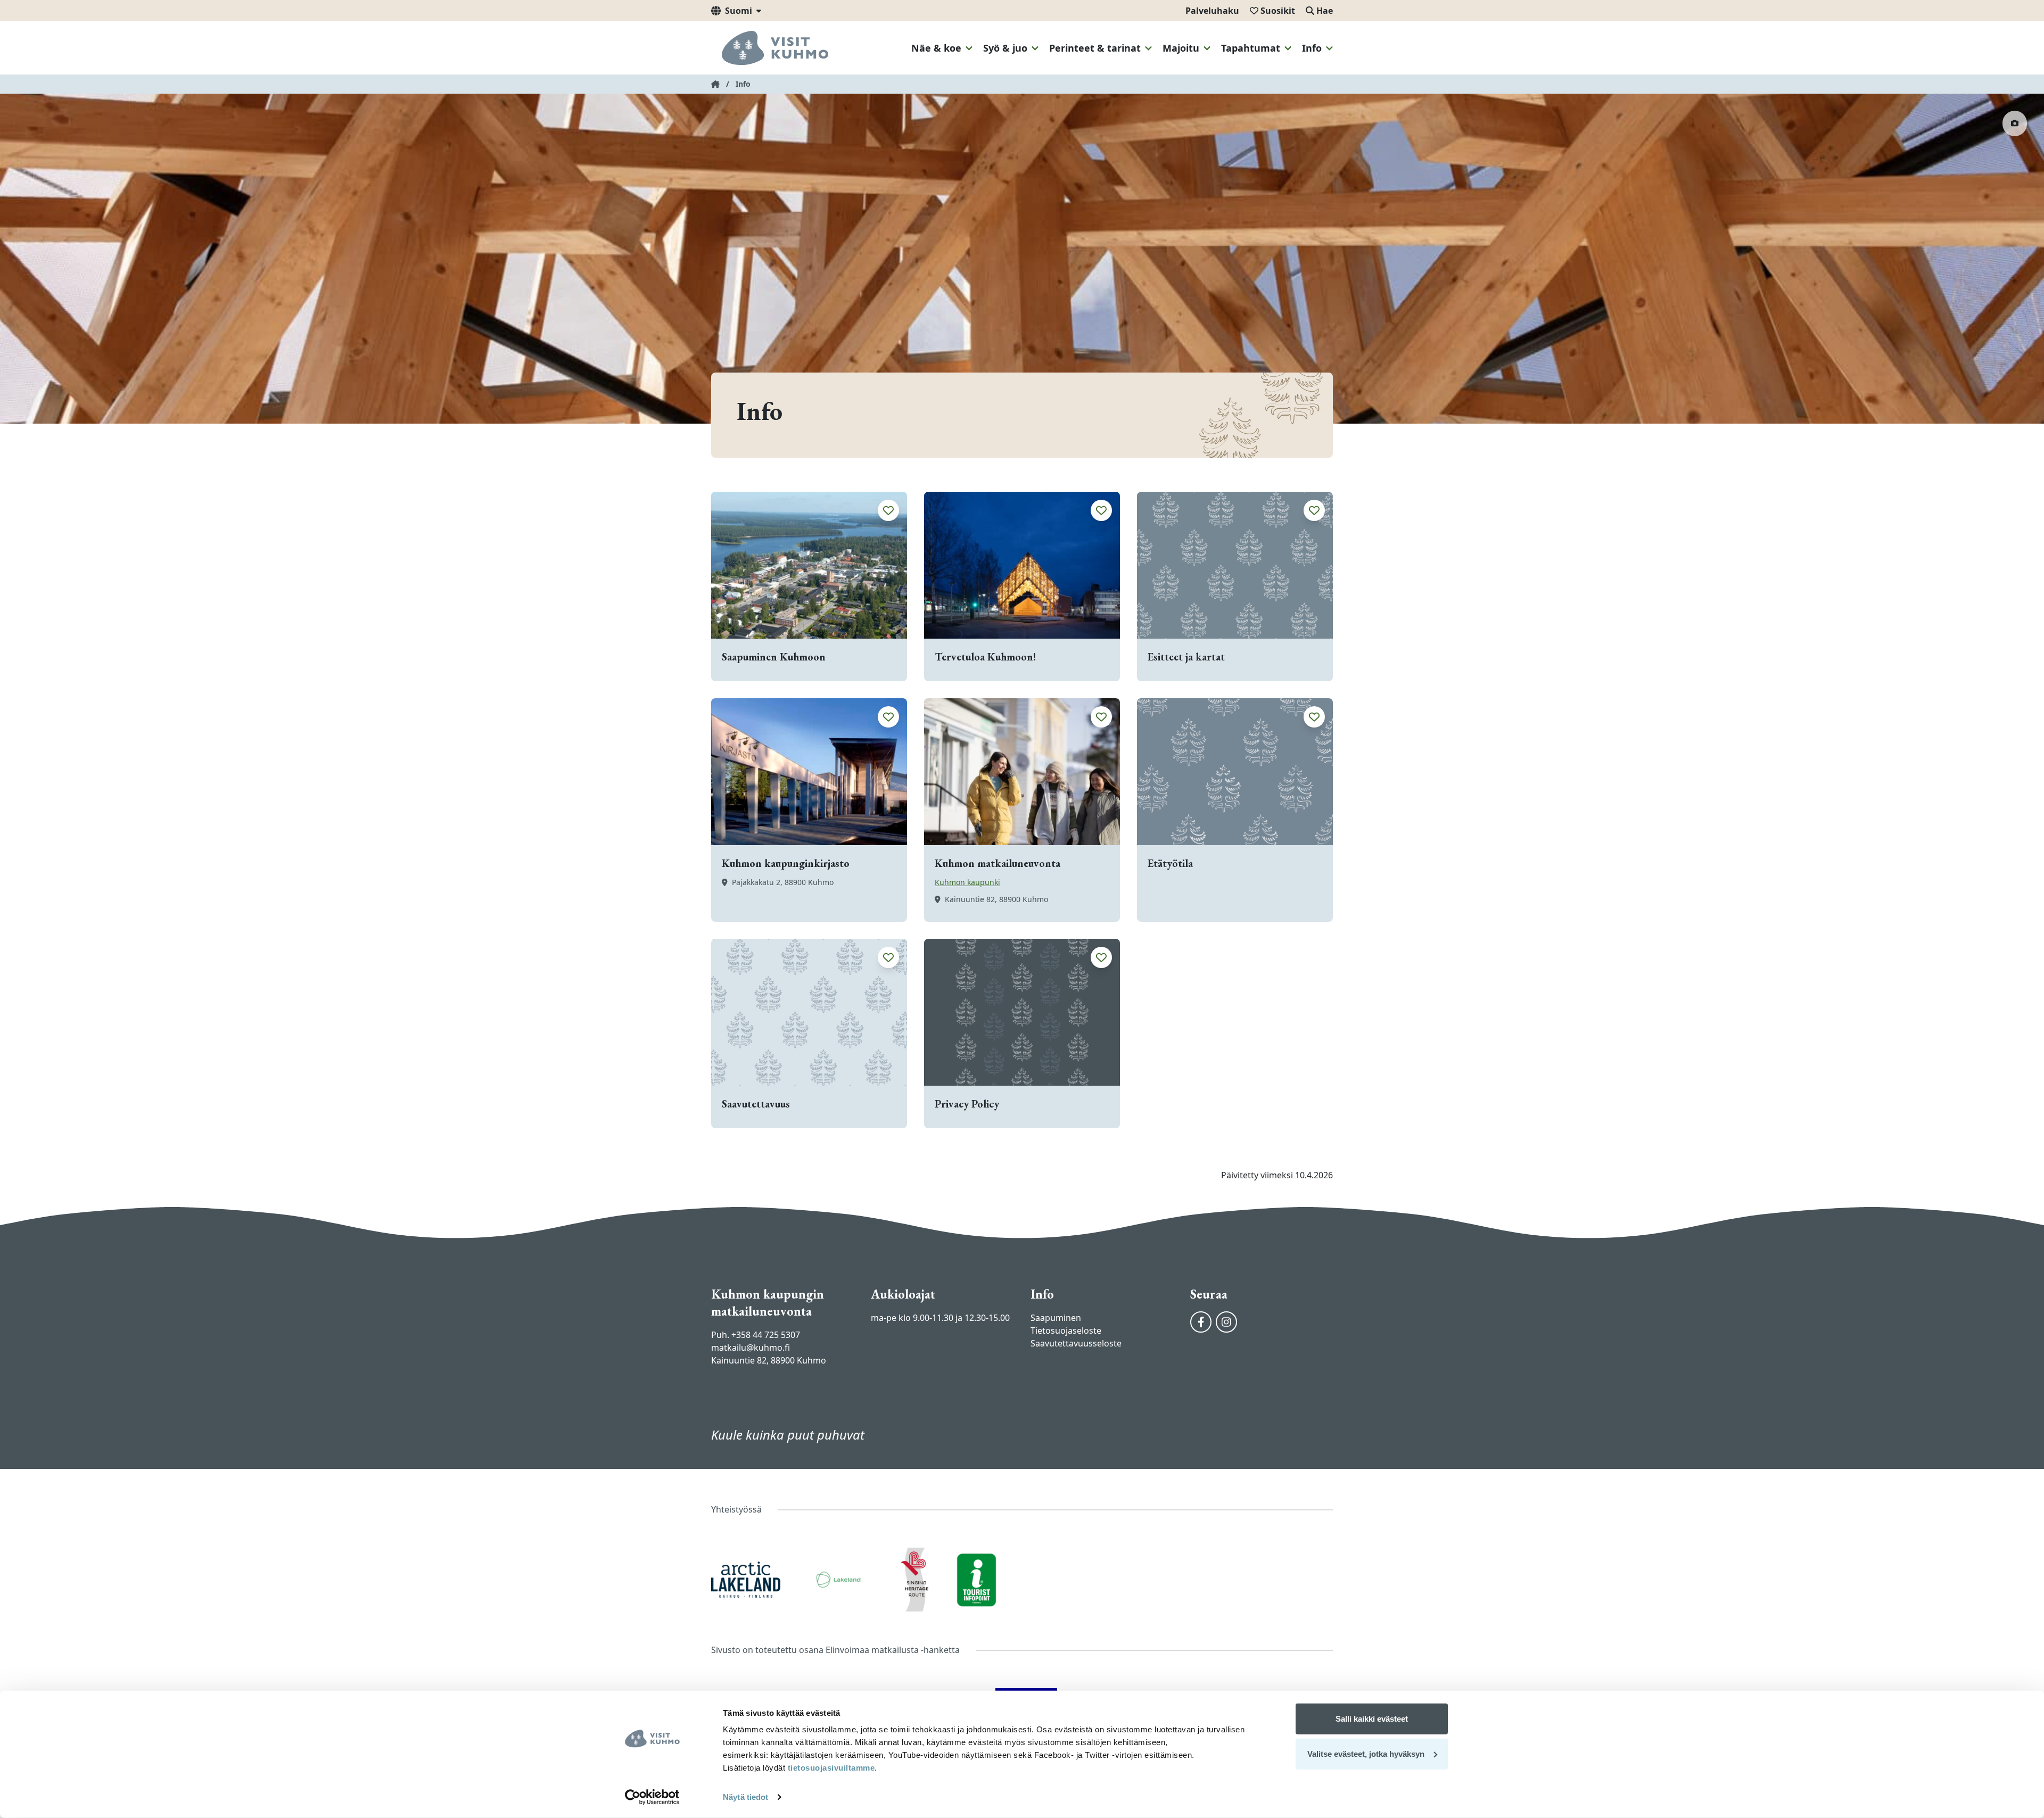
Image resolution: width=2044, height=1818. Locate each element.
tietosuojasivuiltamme (830, 1768)
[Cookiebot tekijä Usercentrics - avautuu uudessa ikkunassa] (652, 1797)
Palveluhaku (1212, 11)
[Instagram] (1226, 1322)
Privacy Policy (967, 1104)
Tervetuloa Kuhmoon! (985, 657)
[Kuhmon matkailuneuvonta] (1022, 772)
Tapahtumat (1251, 48)
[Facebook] (1201, 1322)
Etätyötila (1170, 863)
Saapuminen (1056, 1318)
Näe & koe (936, 48)
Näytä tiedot (745, 1797)
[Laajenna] (969, 48)
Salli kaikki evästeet (1372, 1719)
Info (1312, 48)
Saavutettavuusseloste (1076, 1343)
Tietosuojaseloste (1066, 1331)
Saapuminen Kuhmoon (774, 657)
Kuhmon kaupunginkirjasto (786, 863)
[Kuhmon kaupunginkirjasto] (809, 772)
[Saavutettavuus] (809, 1012)
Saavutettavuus (756, 1104)
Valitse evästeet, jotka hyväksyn (1366, 1753)
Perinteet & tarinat (1095, 48)
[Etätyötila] (1235, 772)
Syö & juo (1005, 48)
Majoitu (1181, 48)
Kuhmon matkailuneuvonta (998, 863)
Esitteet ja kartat (1186, 657)
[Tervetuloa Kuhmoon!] (1022, 565)
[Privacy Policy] (1022, 1012)
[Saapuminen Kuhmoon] (809, 565)
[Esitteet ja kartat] (1235, 565)
